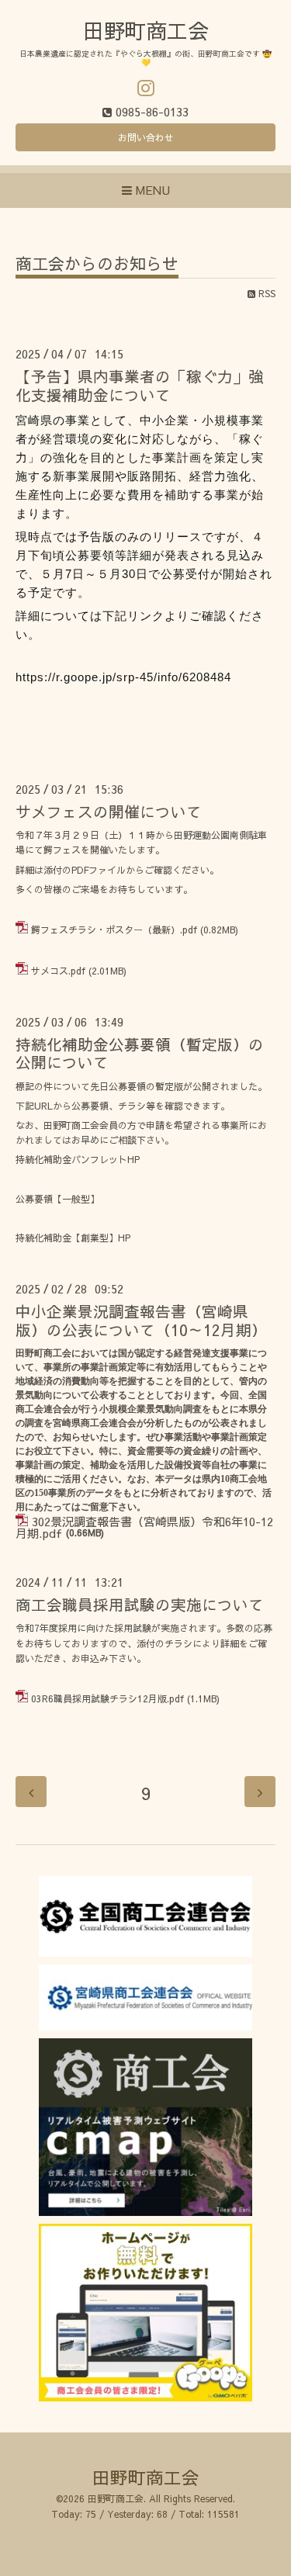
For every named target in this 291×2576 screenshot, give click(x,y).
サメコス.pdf (58, 971)
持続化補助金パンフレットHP (78, 1159)
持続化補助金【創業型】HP (73, 1238)
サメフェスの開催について (109, 811)
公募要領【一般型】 (57, 1199)
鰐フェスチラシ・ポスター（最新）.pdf (114, 930)
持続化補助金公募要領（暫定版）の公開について (140, 1053)
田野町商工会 (146, 30)
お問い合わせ (146, 137)
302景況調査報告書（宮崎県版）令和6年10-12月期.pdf (144, 1527)
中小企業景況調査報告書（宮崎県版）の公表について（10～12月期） (141, 1320)
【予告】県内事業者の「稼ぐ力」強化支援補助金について (140, 385)
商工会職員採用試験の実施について (140, 1604)
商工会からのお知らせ (97, 265)
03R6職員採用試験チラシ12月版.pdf (107, 1698)
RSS (265, 293)
